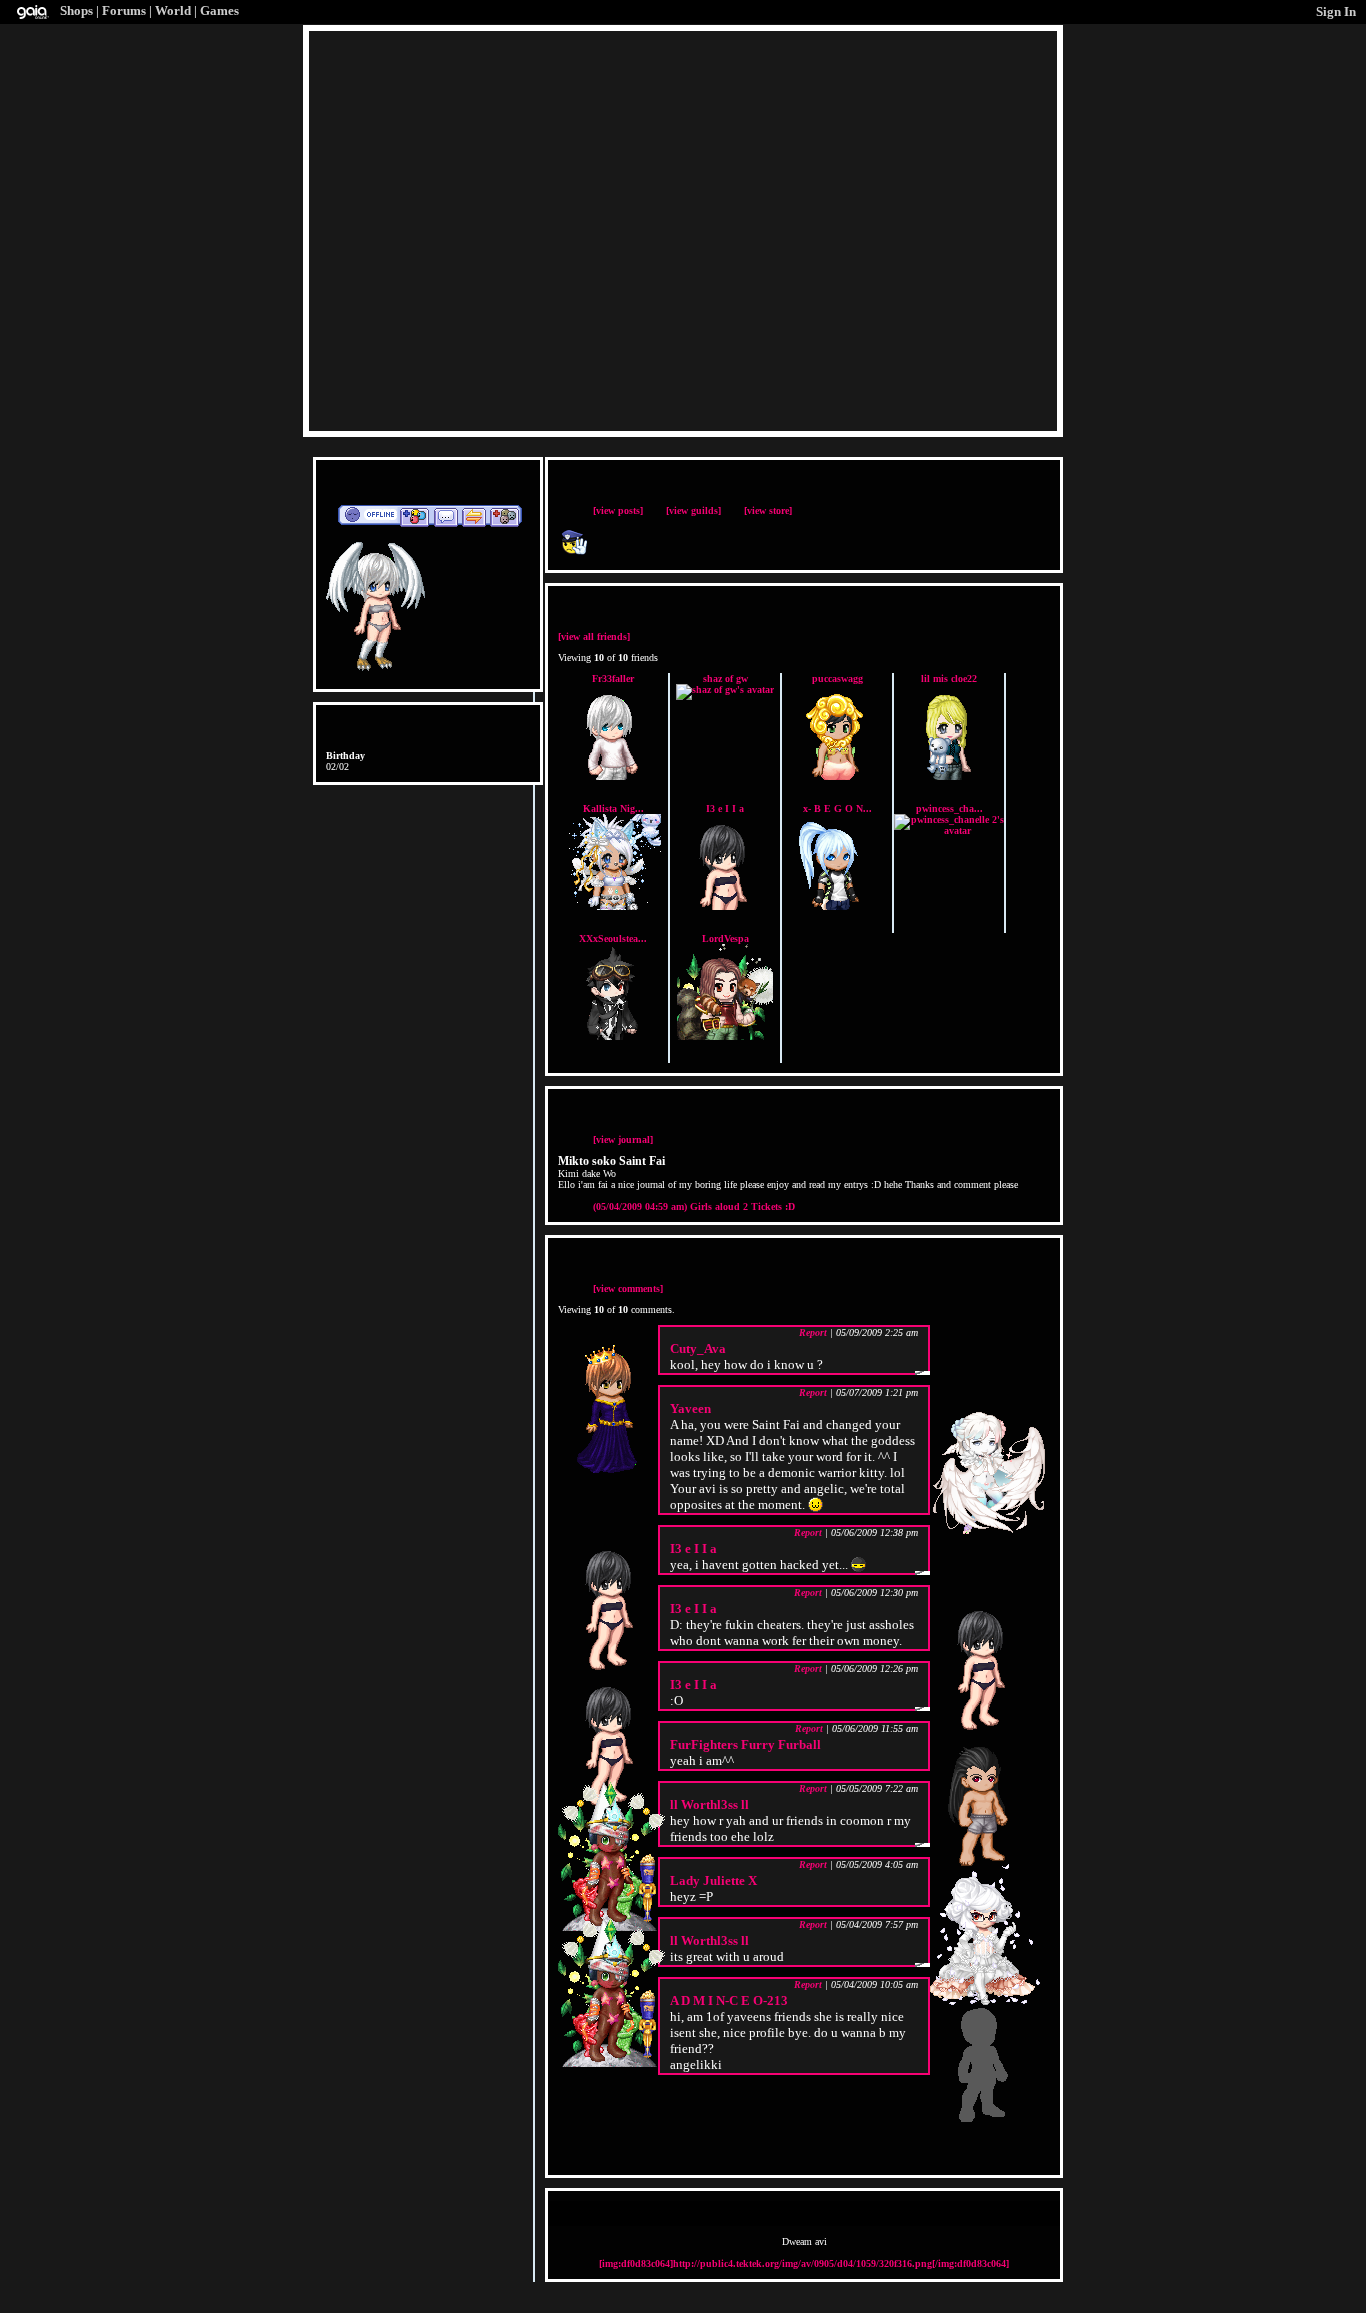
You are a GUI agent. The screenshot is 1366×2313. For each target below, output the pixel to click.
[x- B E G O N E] (837, 906)
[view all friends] (594, 636)
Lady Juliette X (713, 1880)
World (173, 10)
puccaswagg (837, 678)
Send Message (445, 516)
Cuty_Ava (698, 1348)
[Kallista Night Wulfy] (613, 906)
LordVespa (725, 938)
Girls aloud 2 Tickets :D (694, 1206)
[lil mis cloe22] (949, 776)
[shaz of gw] (725, 689)
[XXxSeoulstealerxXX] (613, 1036)
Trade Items (474, 516)
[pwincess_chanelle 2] (949, 830)
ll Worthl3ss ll (709, 1804)
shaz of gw (725, 678)
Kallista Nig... (613, 808)
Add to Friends (414, 516)
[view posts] (618, 510)
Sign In (1336, 11)
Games (219, 10)
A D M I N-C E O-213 (729, 2000)
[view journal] (623, 1139)
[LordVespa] (725, 1036)
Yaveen (690, 1408)
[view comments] (628, 1288)
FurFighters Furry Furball (745, 1744)
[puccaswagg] (837, 776)
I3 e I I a (725, 808)
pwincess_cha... (949, 808)
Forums (124, 10)
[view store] (768, 510)
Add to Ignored (505, 516)
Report (813, 1332)
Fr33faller (613, 678)
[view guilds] (693, 510)
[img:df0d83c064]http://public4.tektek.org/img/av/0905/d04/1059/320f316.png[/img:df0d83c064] (804, 2263)
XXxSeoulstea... (613, 938)
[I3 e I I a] (725, 906)
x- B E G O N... (837, 808)
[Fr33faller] (613, 776)
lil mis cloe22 (949, 678)
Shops (76, 10)
